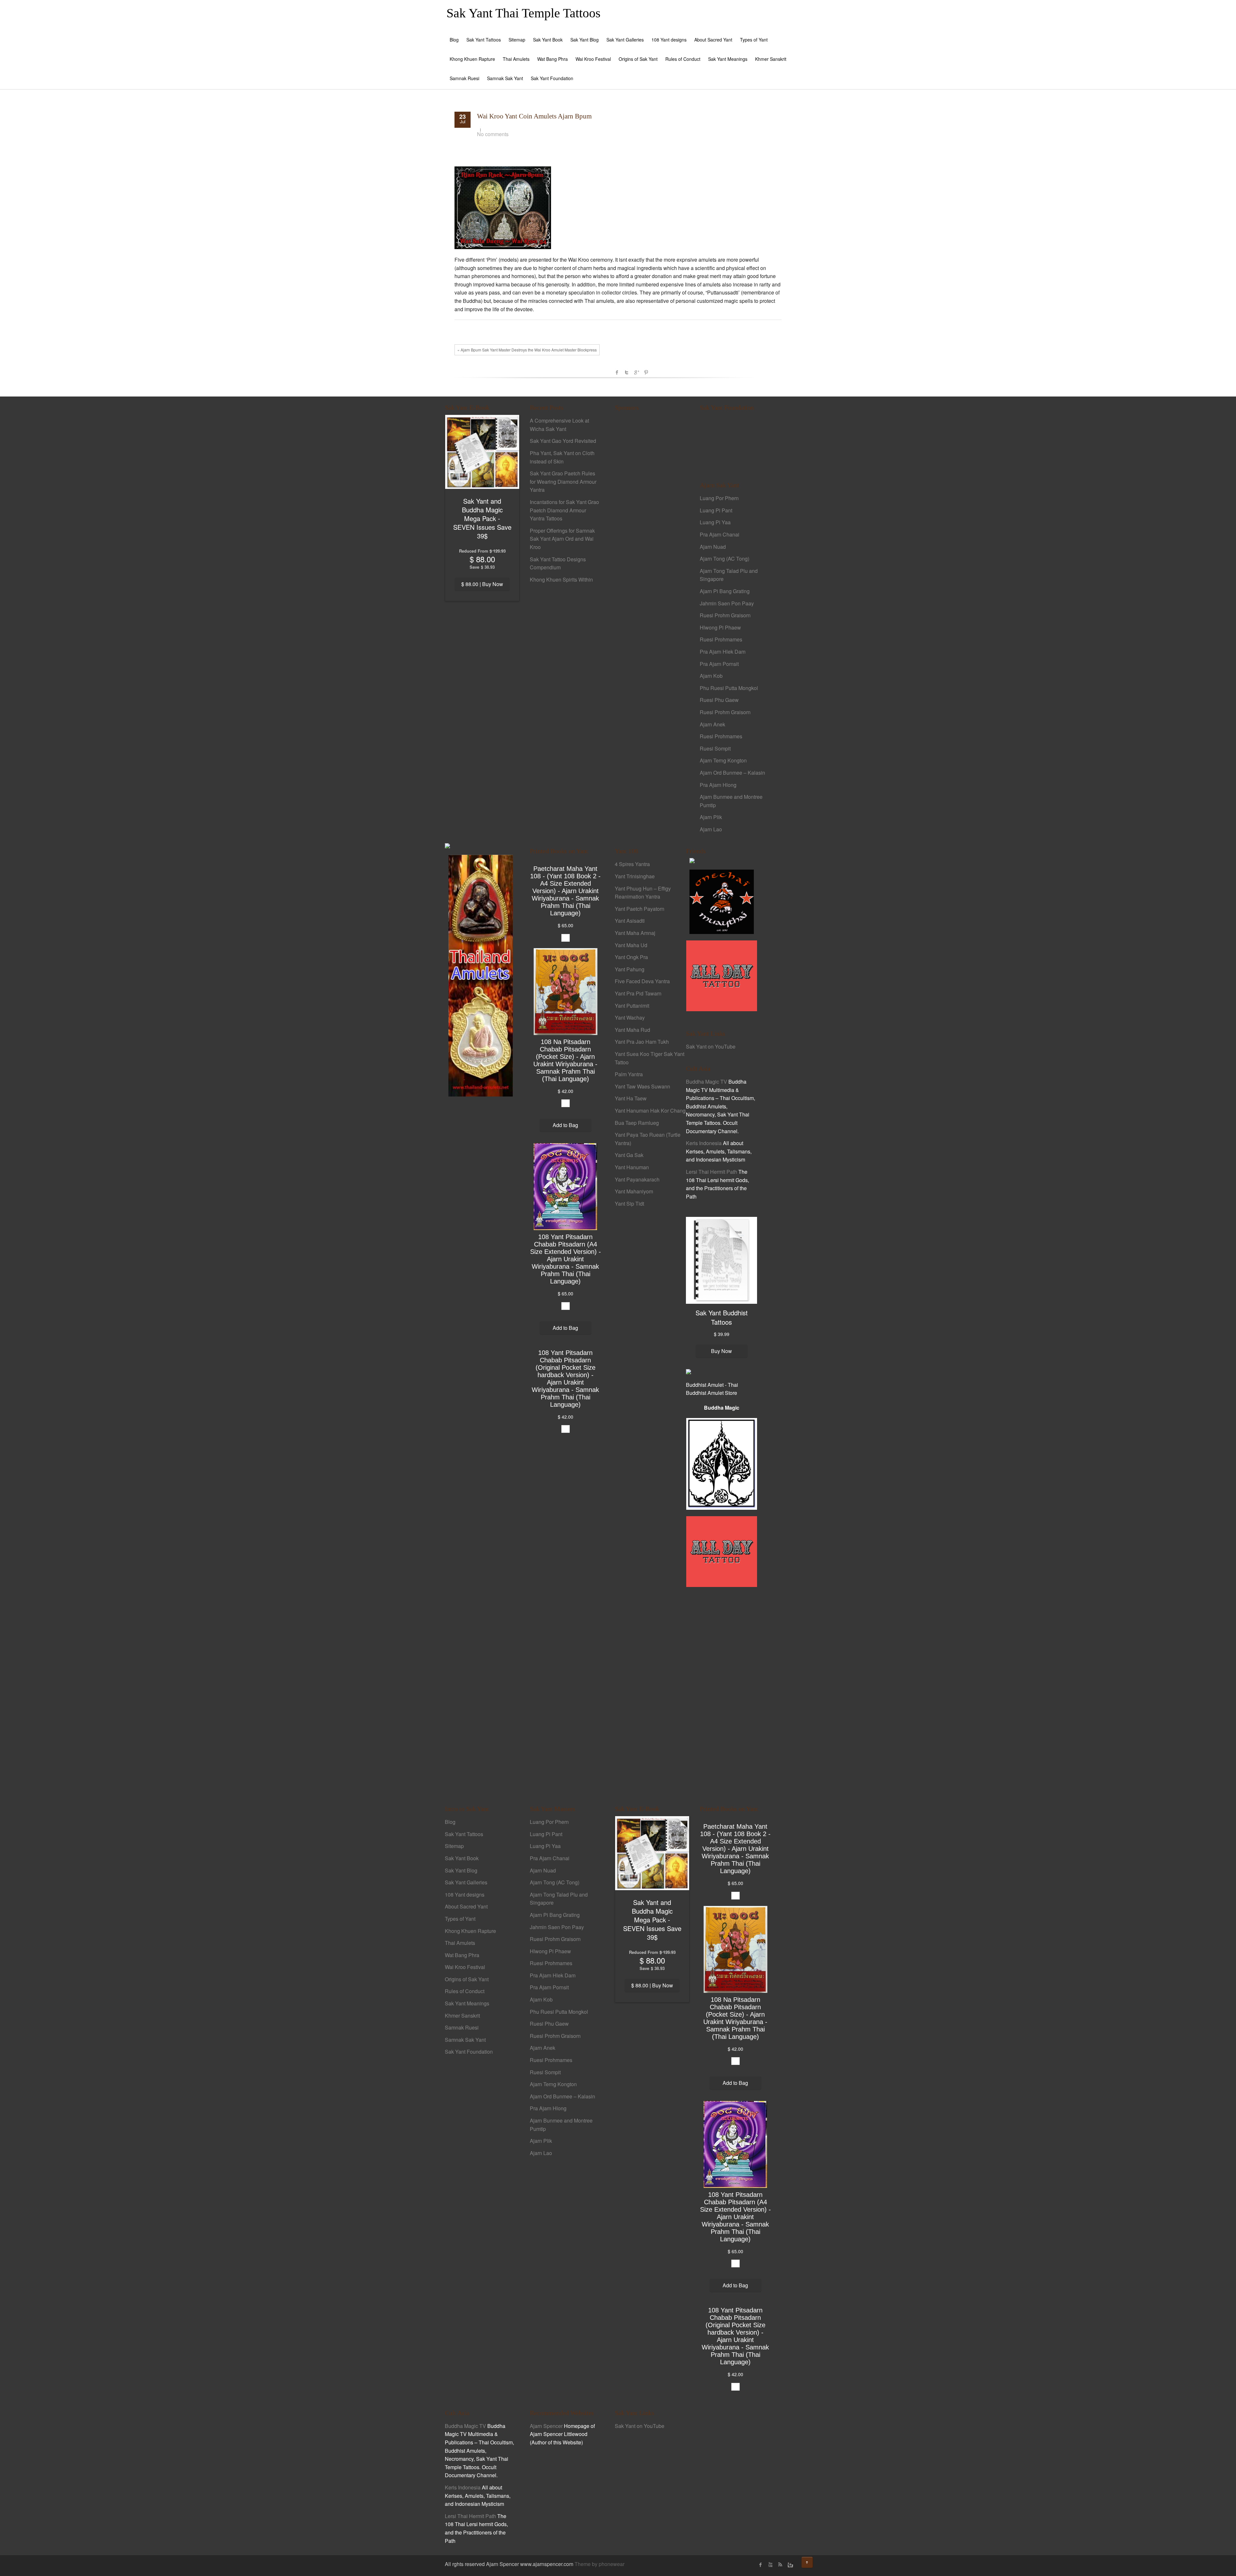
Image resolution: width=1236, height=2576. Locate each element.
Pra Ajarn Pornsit (719, 664)
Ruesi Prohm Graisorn (725, 615)
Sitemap (517, 40)
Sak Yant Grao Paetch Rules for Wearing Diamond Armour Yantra (563, 481)
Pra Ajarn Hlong (718, 785)
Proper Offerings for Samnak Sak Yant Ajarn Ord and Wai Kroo (562, 539)
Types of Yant (754, 40)
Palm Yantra (629, 1074)
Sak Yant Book (548, 40)
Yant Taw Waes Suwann (642, 1086)
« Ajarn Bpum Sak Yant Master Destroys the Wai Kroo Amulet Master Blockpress (527, 350)
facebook (617, 372)
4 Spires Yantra (632, 864)
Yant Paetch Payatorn (640, 909)
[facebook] (761, 2565)
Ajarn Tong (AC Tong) (725, 559)
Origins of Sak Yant (638, 59)
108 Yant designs (669, 40)
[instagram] (790, 2565)
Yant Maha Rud (632, 1030)
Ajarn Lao (711, 829)
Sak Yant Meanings (728, 59)
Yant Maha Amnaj (635, 933)
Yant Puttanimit (632, 1006)
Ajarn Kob (711, 676)
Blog (454, 40)
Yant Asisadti (630, 921)
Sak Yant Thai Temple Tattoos (524, 13)
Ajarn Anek (712, 724)
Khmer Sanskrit (771, 59)
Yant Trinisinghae (635, 876)
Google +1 (636, 372)
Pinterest (646, 372)
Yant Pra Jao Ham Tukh (642, 1042)
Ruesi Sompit (715, 748)
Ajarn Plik (711, 817)
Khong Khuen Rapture (472, 59)
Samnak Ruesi (464, 78)
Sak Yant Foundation (552, 78)
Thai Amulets (516, 59)
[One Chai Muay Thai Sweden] (722, 901)
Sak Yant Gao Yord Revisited (563, 441)
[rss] (780, 2565)
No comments (493, 134)
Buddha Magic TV (707, 1082)
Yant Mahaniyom (634, 1191)
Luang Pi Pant (716, 510)
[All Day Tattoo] (722, 975)
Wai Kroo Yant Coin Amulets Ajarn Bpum (534, 116)
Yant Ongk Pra (631, 957)
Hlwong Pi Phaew (720, 627)
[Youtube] (770, 2565)
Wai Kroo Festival (593, 59)
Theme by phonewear (599, 2564)
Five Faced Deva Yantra (642, 981)
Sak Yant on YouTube (711, 1046)
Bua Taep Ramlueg (637, 1123)
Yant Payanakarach (637, 1179)
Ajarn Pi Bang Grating (725, 591)
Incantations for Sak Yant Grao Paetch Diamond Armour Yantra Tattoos (564, 510)
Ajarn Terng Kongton (723, 760)
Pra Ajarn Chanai (720, 534)
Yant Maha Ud (631, 945)
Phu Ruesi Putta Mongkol (729, 688)
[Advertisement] (650, 527)
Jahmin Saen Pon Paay (727, 603)
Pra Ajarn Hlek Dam (723, 652)
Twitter (627, 372)
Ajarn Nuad (713, 547)
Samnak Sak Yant (505, 78)
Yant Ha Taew (631, 1098)
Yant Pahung (630, 969)
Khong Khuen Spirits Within (561, 579)
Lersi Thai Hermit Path (712, 1172)
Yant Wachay (630, 1017)
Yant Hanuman (632, 1167)
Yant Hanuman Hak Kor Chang (650, 1111)
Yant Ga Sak (629, 1155)
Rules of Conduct (683, 59)
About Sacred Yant (713, 40)
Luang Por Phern (719, 498)
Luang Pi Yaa (715, 522)
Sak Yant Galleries (625, 40)
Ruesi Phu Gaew (719, 700)
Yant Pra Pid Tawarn (638, 993)
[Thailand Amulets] (481, 975)
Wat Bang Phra (552, 59)
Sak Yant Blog (585, 40)
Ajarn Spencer (546, 2426)
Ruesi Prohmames (721, 639)
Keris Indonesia (704, 1143)
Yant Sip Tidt (629, 1204)
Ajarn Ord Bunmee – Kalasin (732, 773)
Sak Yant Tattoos (484, 40)
